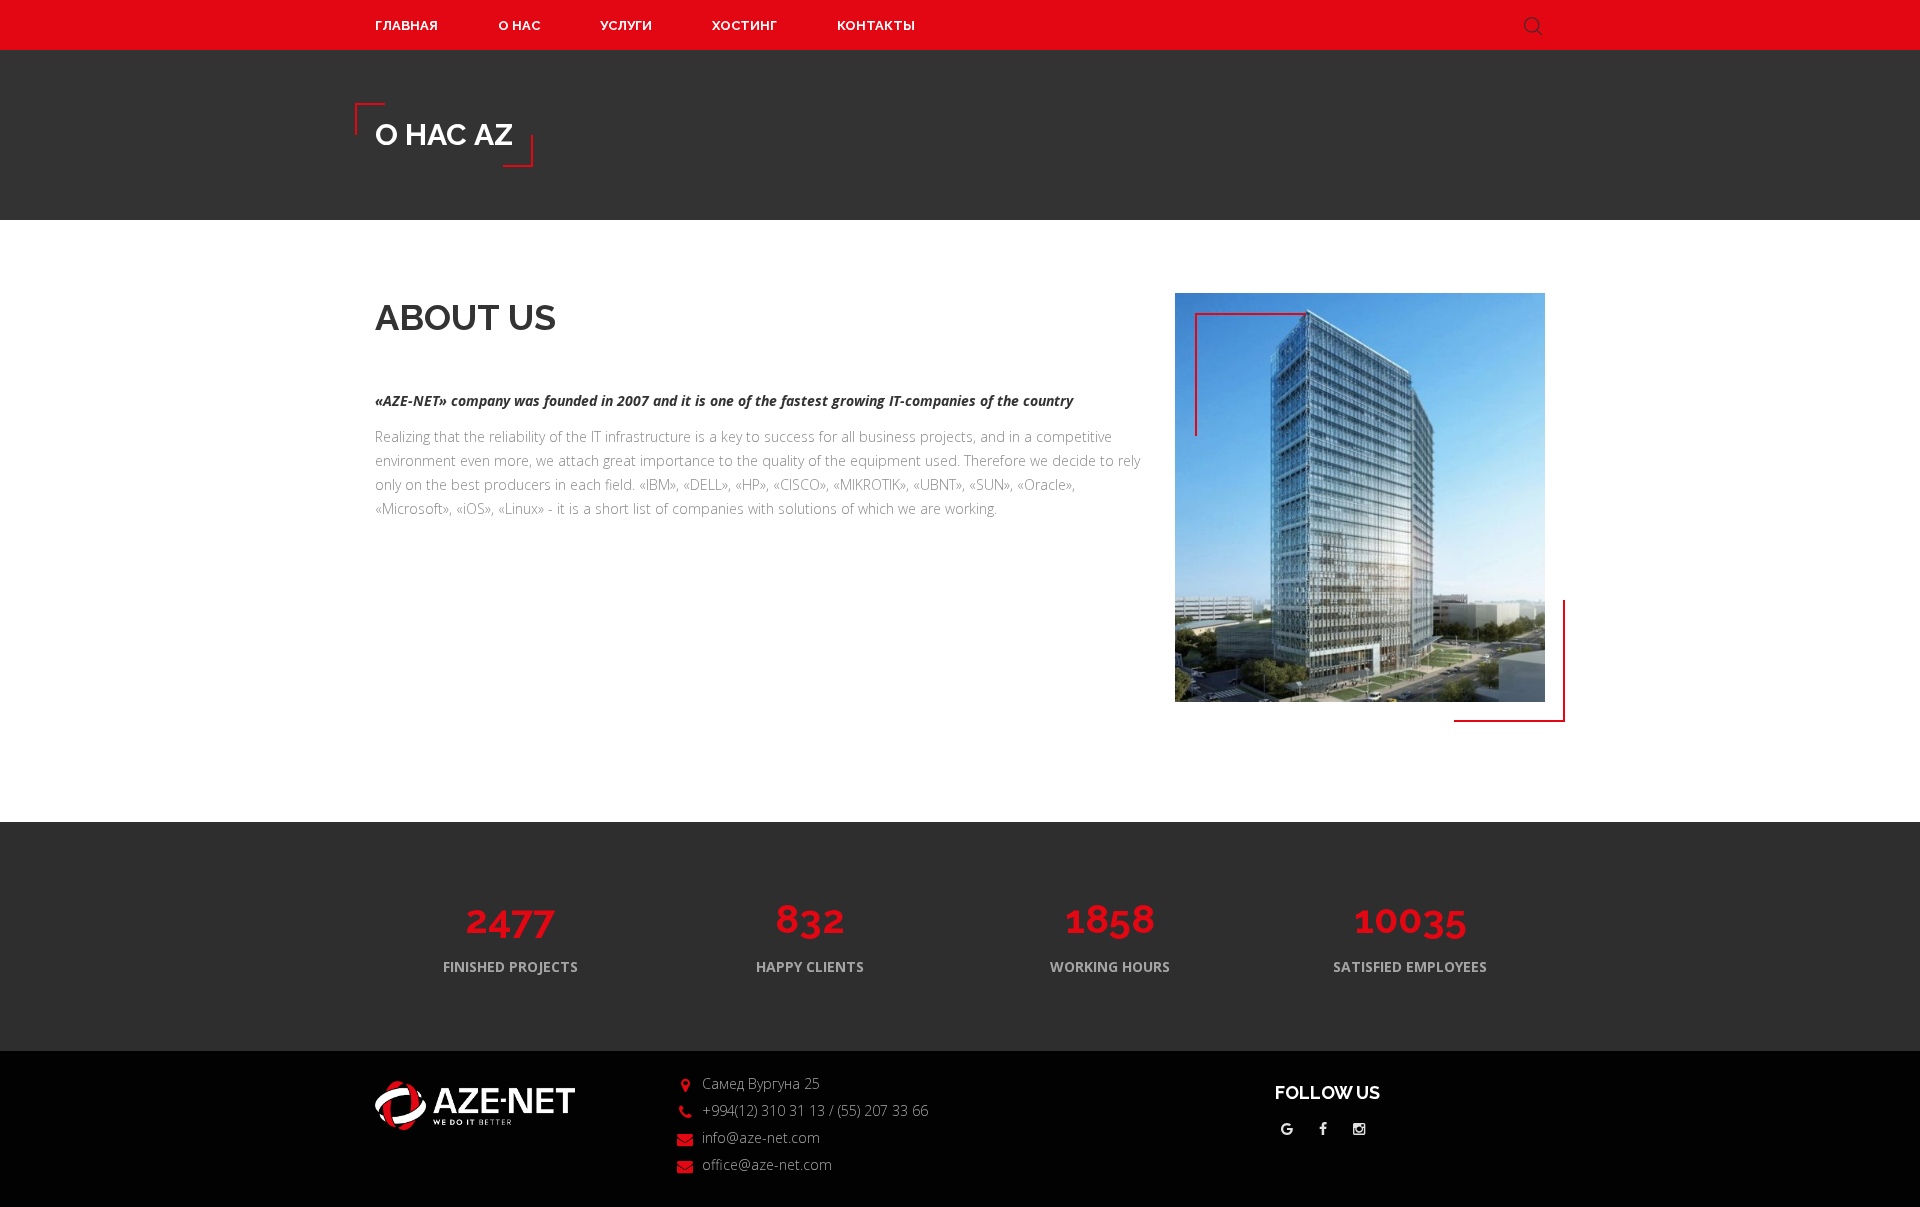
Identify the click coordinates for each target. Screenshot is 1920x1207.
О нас (519, 25)
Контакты (876, 25)
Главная (406, 25)
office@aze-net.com (767, 1164)
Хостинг (744, 25)
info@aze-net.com (761, 1137)
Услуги (626, 25)
